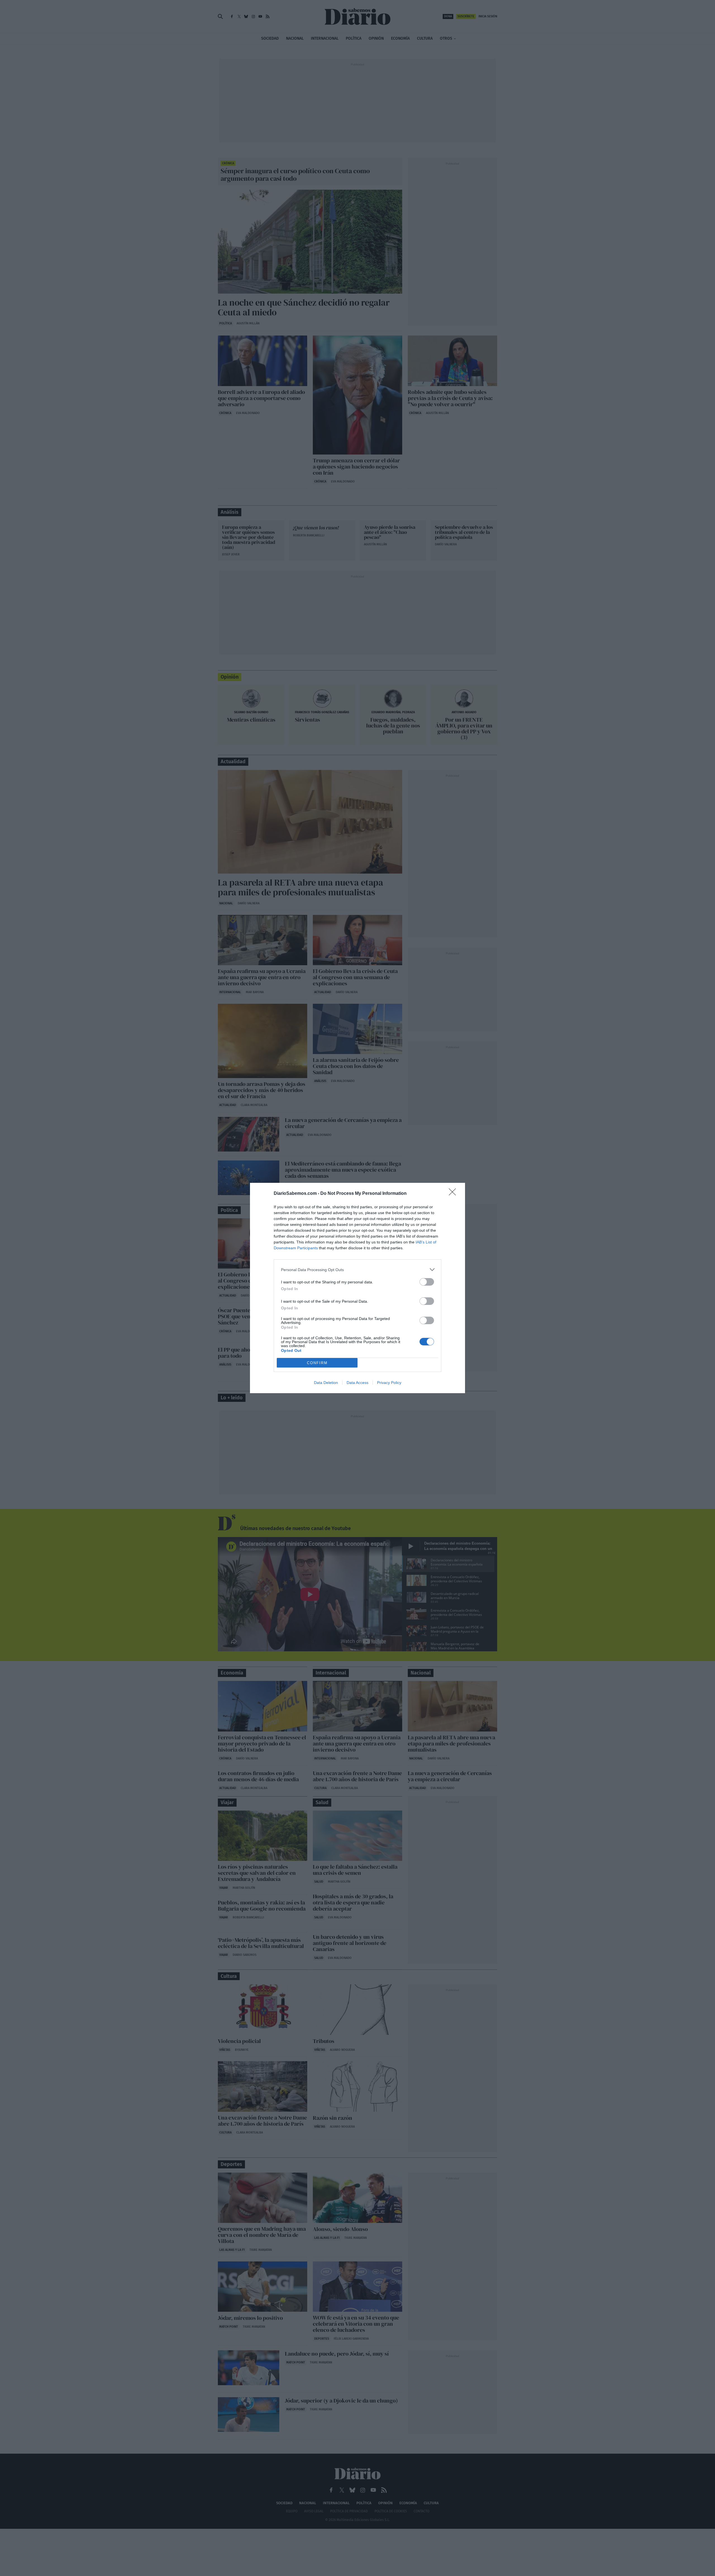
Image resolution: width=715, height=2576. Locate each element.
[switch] (427, 1282)
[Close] (454, 1194)
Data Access (357, 1383)
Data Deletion (326, 1383)
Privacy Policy (389, 1383)
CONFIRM (317, 1363)
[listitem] (357, 1270)
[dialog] (357, 1288)
